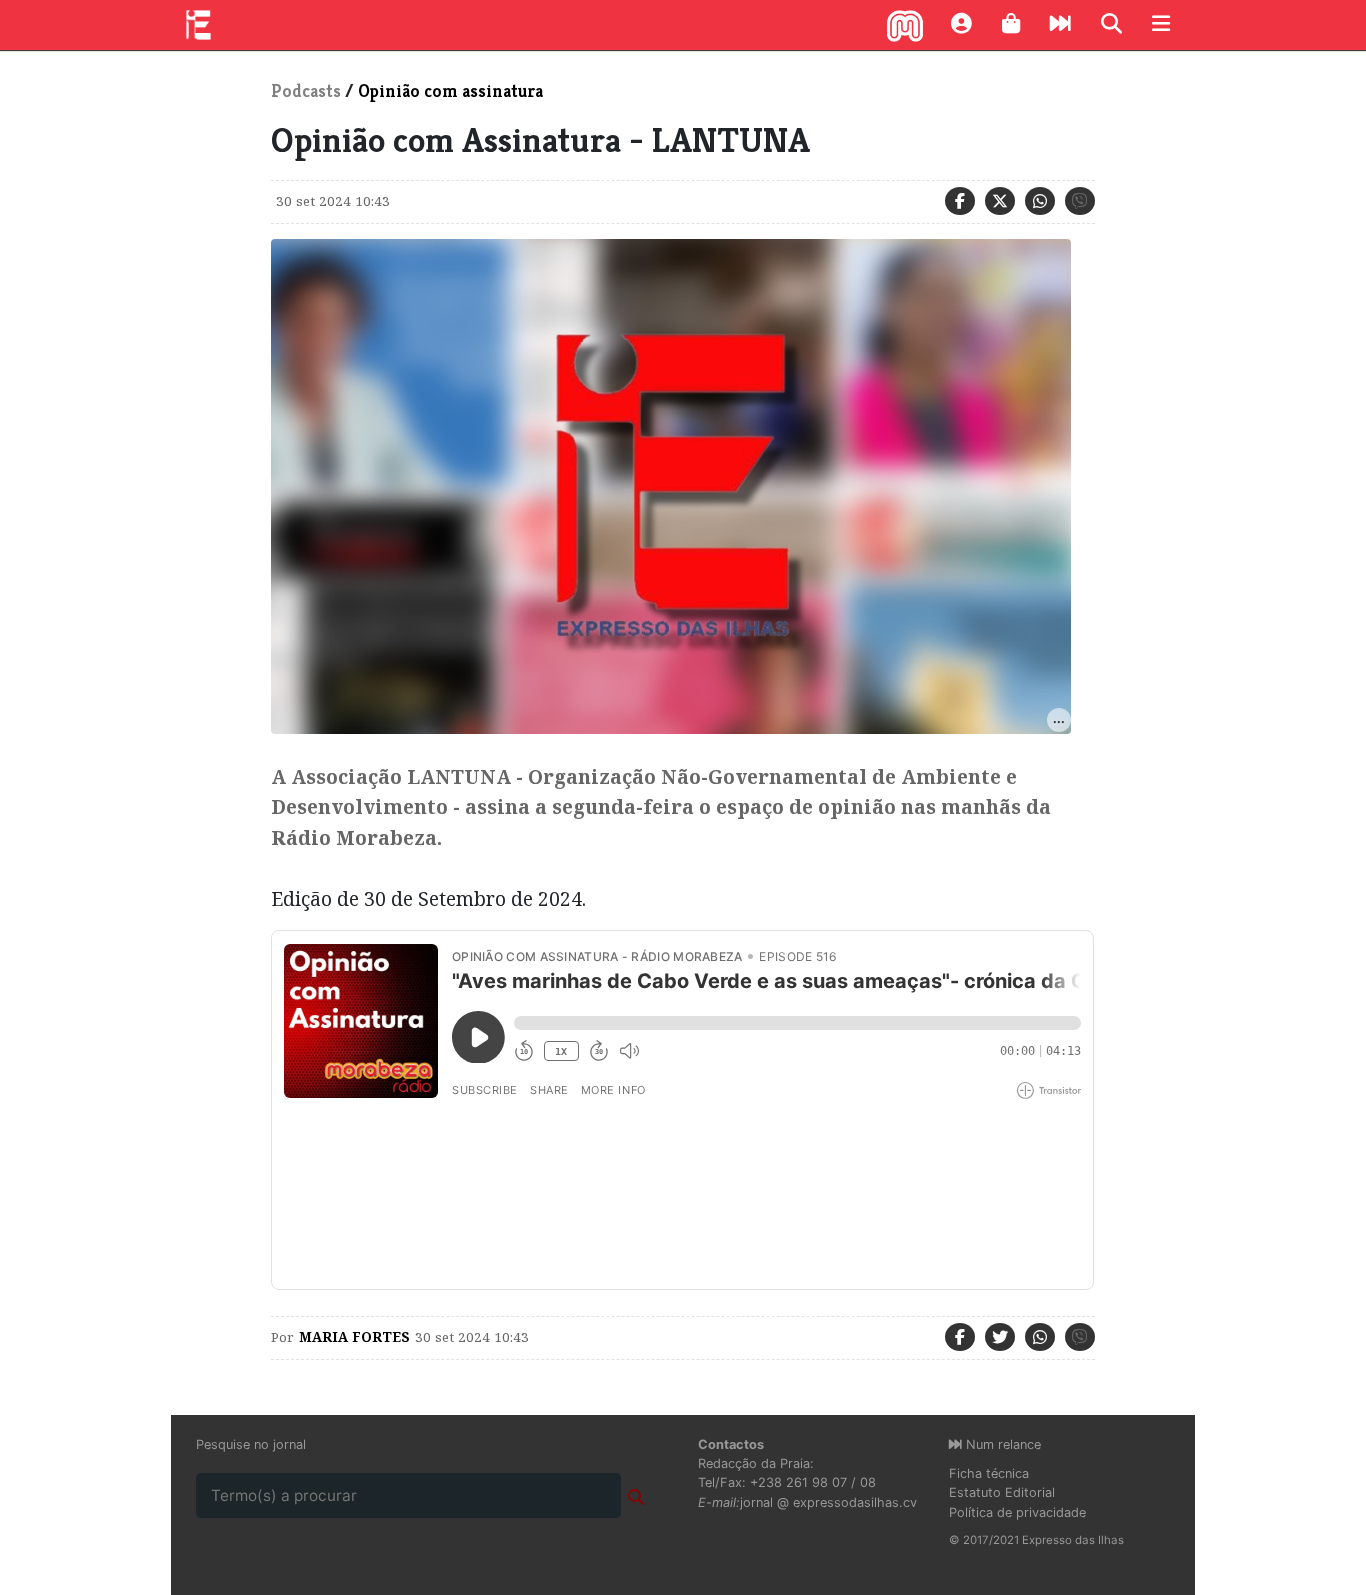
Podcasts (306, 91)
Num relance (1001, 1444)
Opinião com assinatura (450, 91)
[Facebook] (960, 201)
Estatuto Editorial (1002, 1492)
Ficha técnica (989, 1473)
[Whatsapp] (1040, 201)
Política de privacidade (1017, 1512)
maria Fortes (354, 1337)
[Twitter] (1000, 201)
